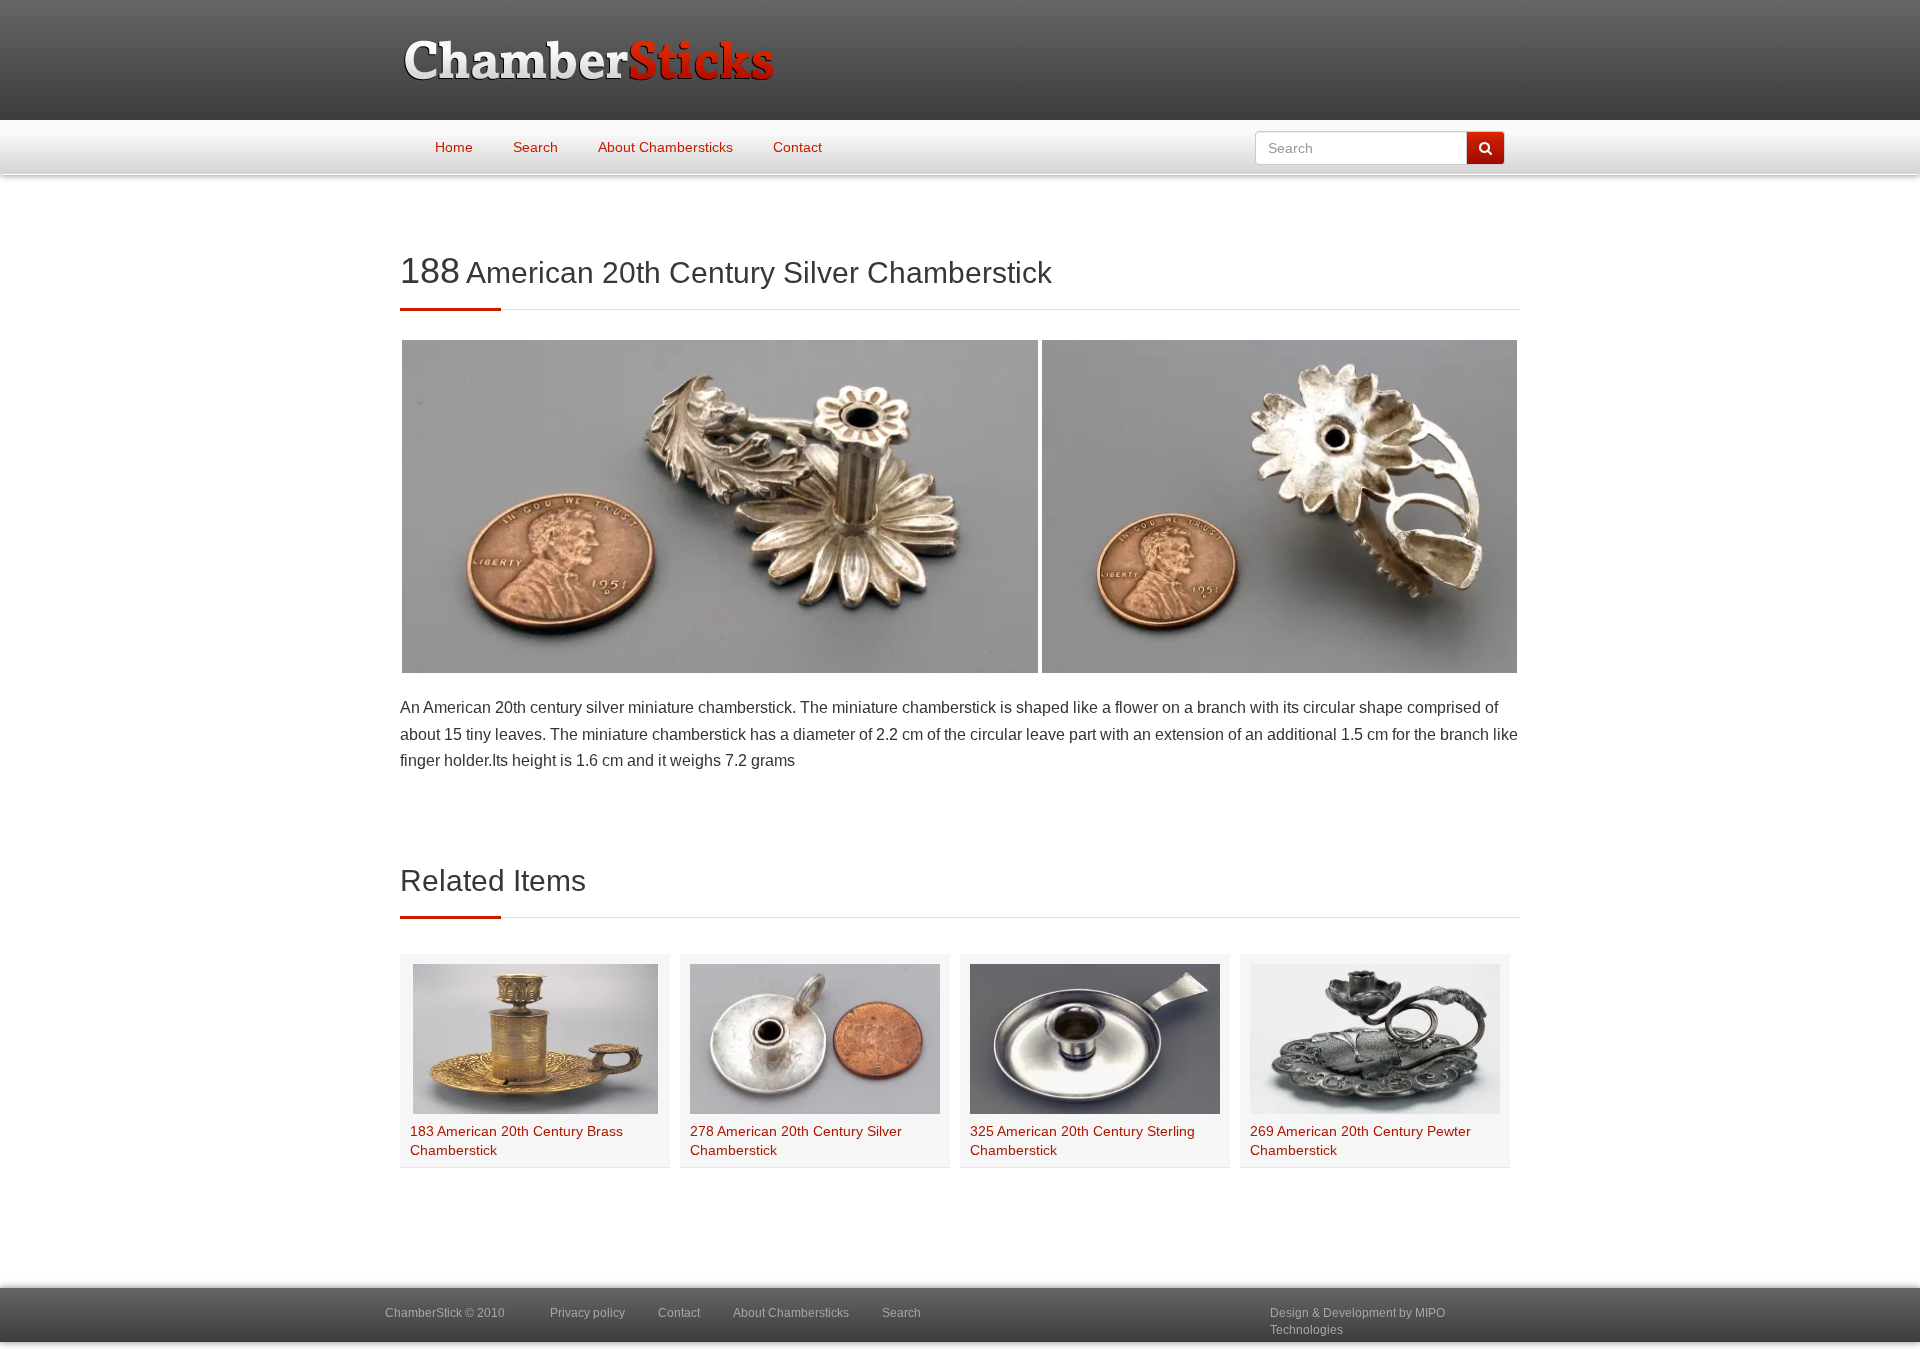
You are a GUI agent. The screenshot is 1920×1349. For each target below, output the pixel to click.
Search (535, 147)
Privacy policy (587, 1313)
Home (454, 147)
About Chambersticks (665, 147)
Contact (797, 147)
